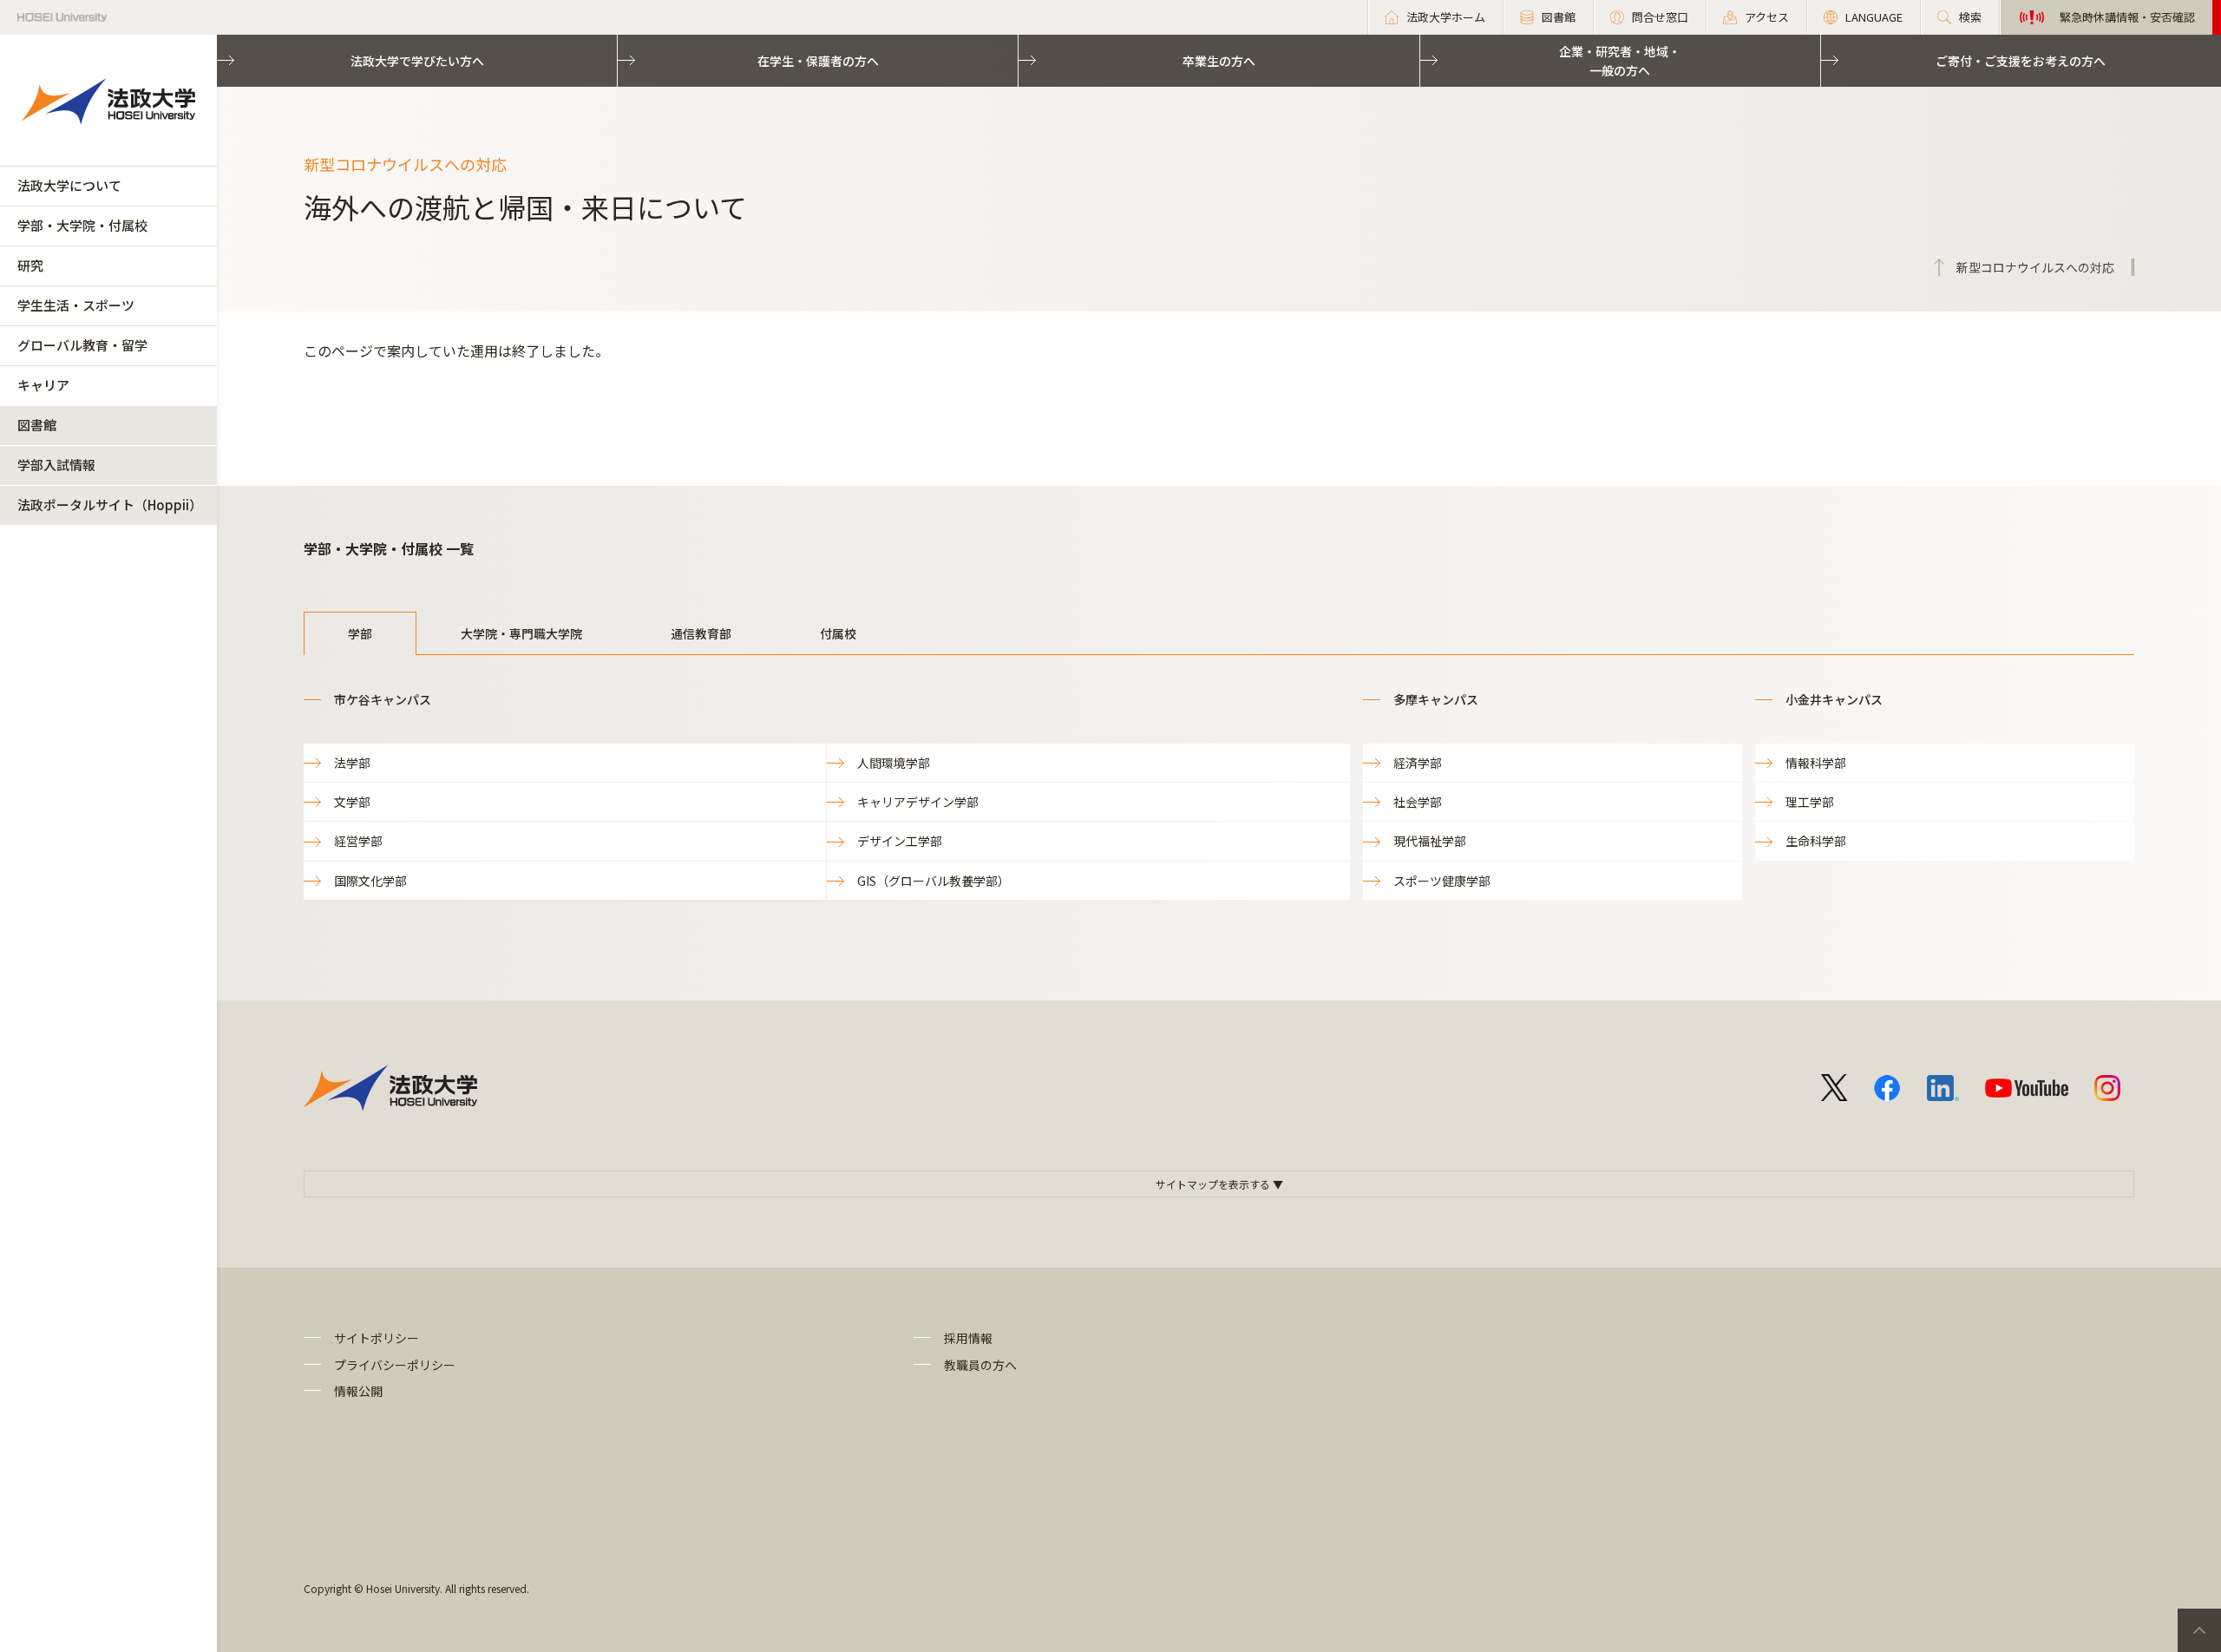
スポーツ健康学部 (1442, 881)
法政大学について (69, 185)
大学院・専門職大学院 (521, 633)
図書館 (37, 425)
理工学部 (1810, 802)
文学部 (352, 802)
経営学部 (358, 841)
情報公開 (358, 1391)
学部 (360, 633)
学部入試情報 (56, 465)
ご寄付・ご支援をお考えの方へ (2021, 61)
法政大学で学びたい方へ (417, 61)
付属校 (838, 633)
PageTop (2199, 1630)
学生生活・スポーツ (76, 305)
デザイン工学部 (900, 841)
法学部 (352, 763)
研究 (30, 265)
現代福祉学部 (1430, 841)
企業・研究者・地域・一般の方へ (1620, 61)
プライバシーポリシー (395, 1365)
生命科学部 (1816, 841)
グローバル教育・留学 (82, 345)
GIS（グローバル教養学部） (934, 881)
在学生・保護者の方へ (818, 61)
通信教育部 (701, 633)
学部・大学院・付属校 (82, 225)
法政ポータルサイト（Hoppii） (110, 505)
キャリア (43, 385)
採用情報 (968, 1338)
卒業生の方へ (1219, 61)
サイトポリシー (377, 1338)
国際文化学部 (370, 881)
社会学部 (1418, 802)
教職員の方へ (980, 1365)
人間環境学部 (894, 763)
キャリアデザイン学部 (918, 802)
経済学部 (1418, 763)
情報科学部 (1816, 763)
